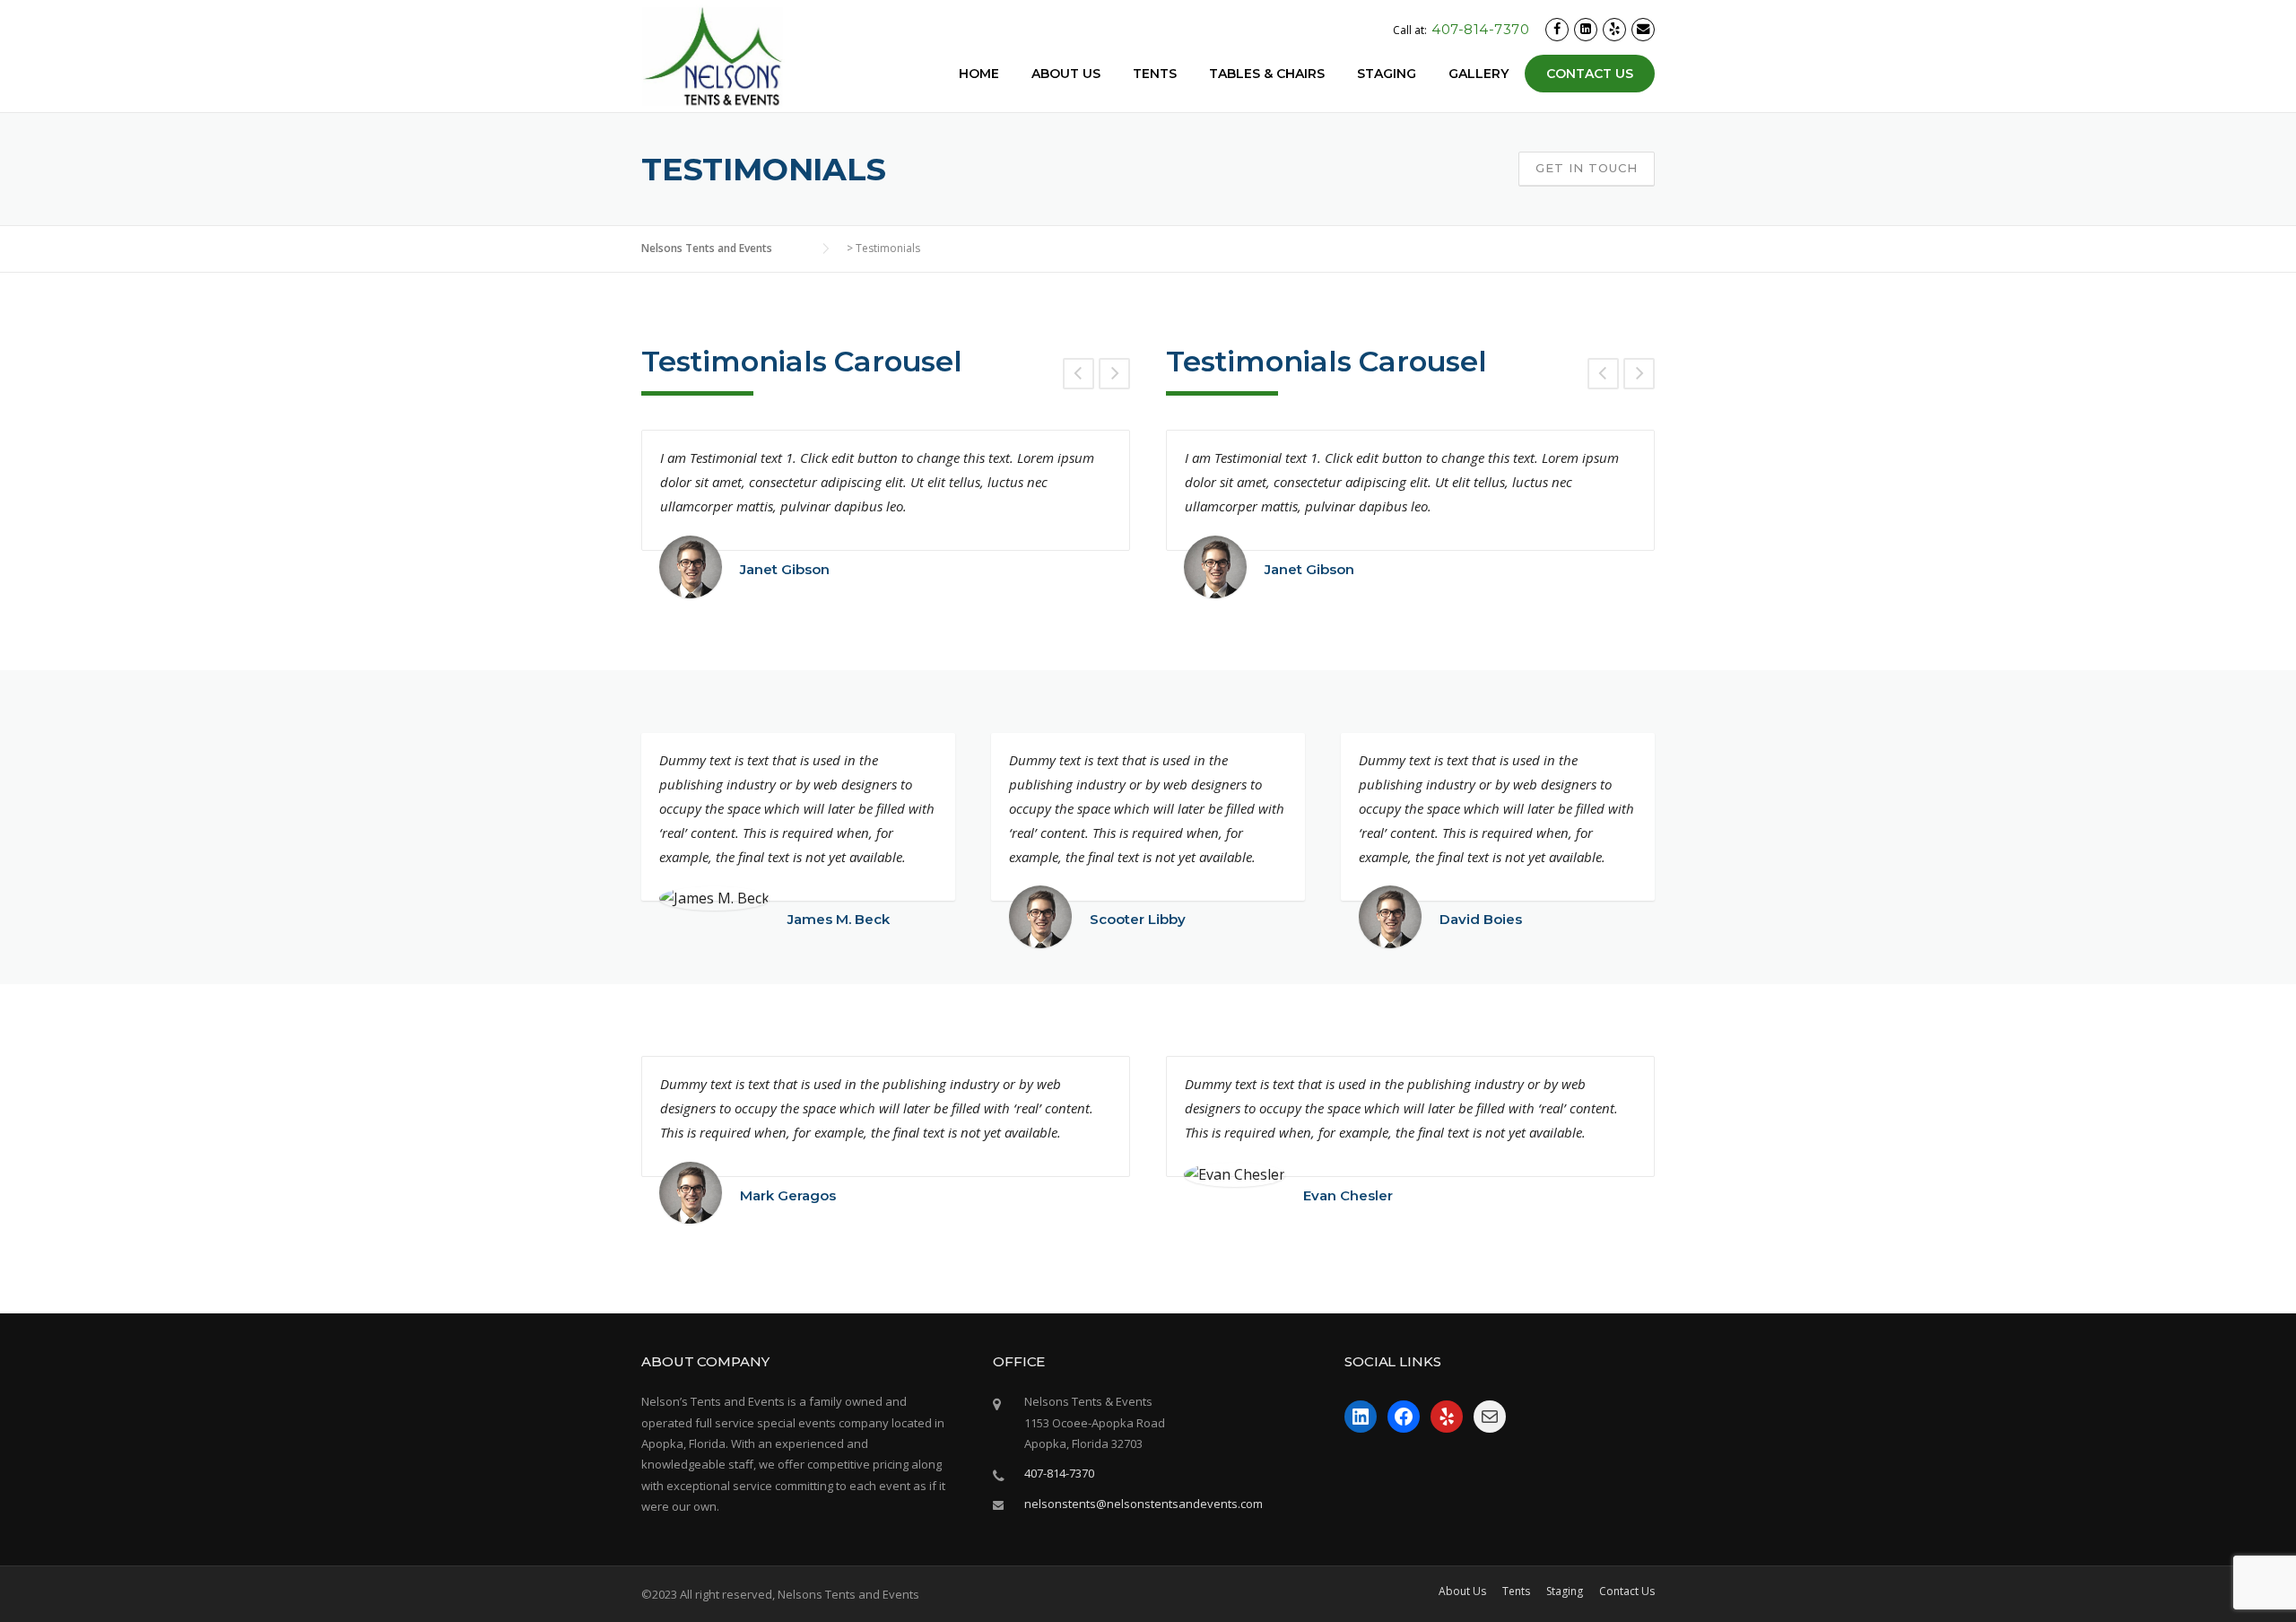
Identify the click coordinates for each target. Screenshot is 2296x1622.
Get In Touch (1587, 168)
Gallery (1478, 74)
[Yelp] (1614, 29)
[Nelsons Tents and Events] (713, 57)
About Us (1066, 74)
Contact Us (1590, 74)
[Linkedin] (1586, 29)
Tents (1155, 74)
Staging (1387, 74)
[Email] (1643, 29)
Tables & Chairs (1267, 74)
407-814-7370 (1480, 29)
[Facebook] (1557, 29)
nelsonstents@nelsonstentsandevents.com (1144, 1504)
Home (979, 74)
